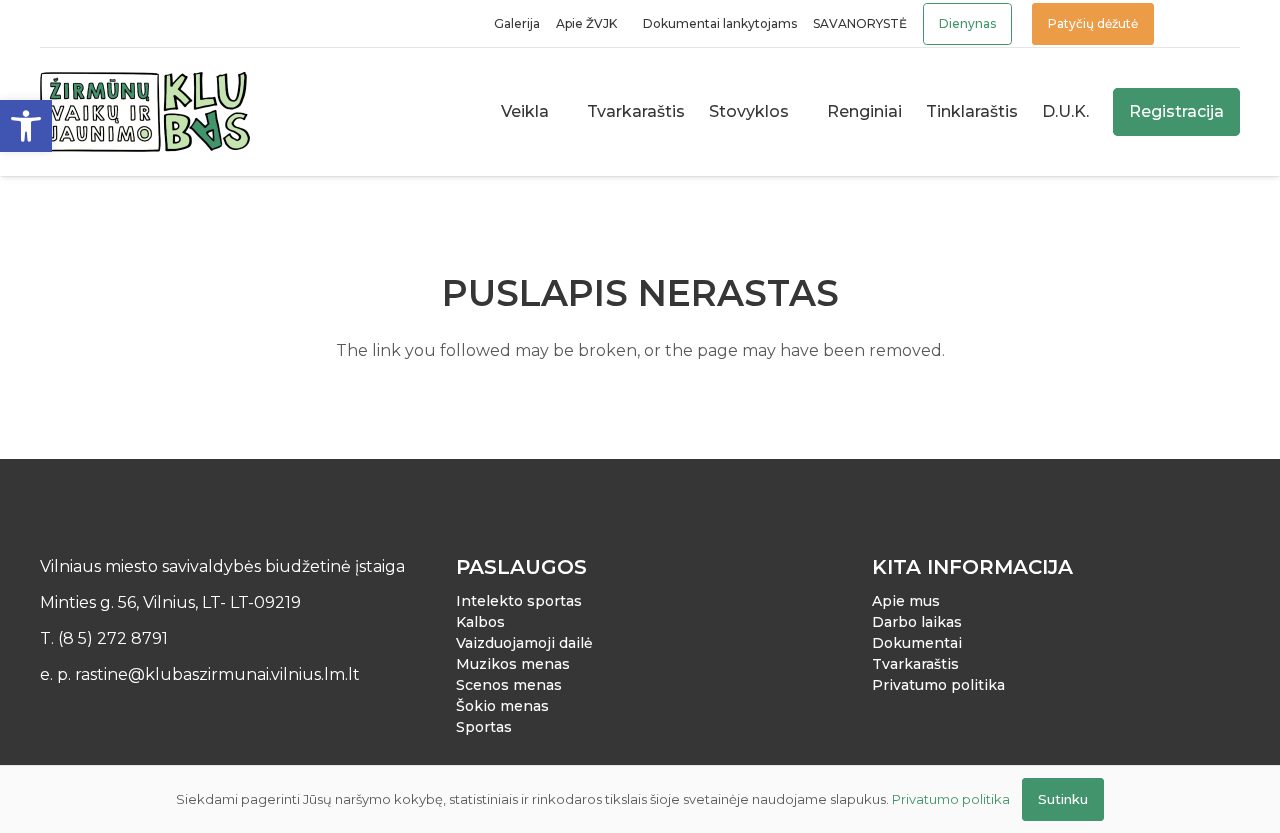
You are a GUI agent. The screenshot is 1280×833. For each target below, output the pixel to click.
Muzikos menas (513, 664)
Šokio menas (502, 706)
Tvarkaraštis (915, 664)
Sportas (484, 727)
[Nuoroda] (1190, 23)
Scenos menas (509, 685)
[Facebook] (49, 24)
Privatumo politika (938, 685)
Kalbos (480, 622)
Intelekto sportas (519, 601)
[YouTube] (103, 24)
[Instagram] (76, 24)
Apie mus (906, 601)
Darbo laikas (917, 622)
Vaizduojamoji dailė (524, 643)
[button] (26, 126)
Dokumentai (917, 643)
